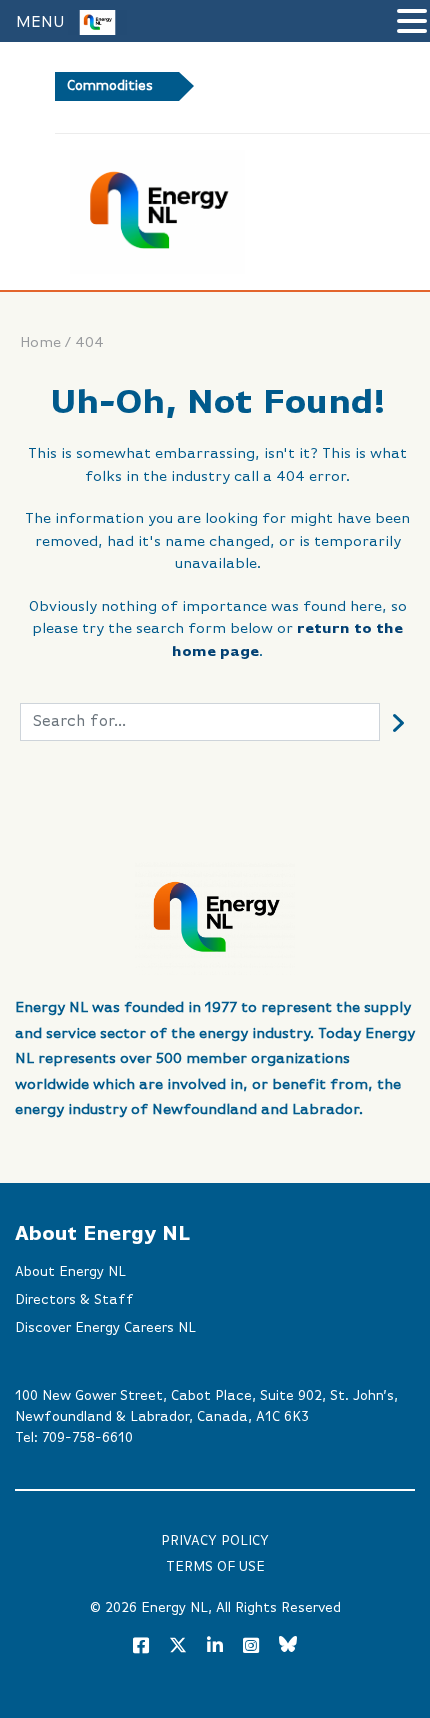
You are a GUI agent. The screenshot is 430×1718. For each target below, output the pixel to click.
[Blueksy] (288, 1647)
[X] (178, 1649)
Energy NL (174, 1608)
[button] (412, 23)
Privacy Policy (215, 1541)
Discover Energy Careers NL (105, 1328)
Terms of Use (215, 1567)
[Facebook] (141, 1647)
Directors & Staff (74, 1300)
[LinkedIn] (215, 1647)
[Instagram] (251, 1647)
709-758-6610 (87, 1438)
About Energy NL (70, 1272)
